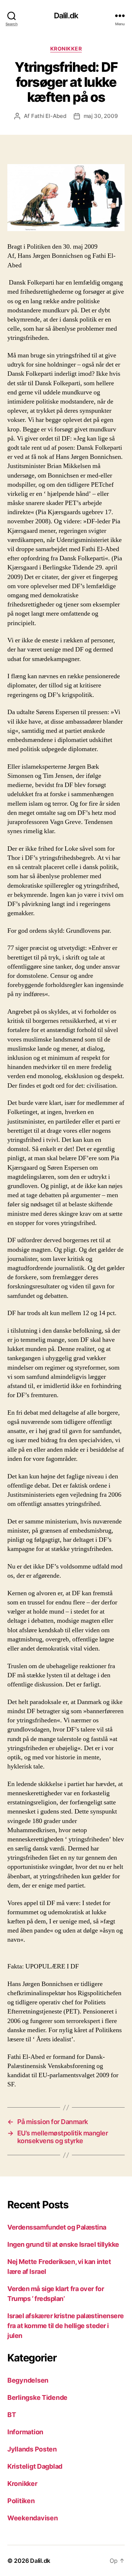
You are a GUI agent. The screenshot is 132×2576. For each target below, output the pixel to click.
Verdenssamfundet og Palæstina (57, 2227)
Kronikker (66, 49)
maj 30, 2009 (101, 116)
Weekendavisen (33, 2518)
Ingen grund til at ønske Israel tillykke (63, 2244)
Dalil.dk (66, 16)
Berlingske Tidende (37, 2397)
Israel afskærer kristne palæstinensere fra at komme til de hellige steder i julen (66, 2326)
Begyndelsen (28, 2380)
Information (25, 2432)
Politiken (21, 2501)
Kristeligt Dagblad (35, 2466)
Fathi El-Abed (49, 116)
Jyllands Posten (32, 2449)
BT (12, 2415)
